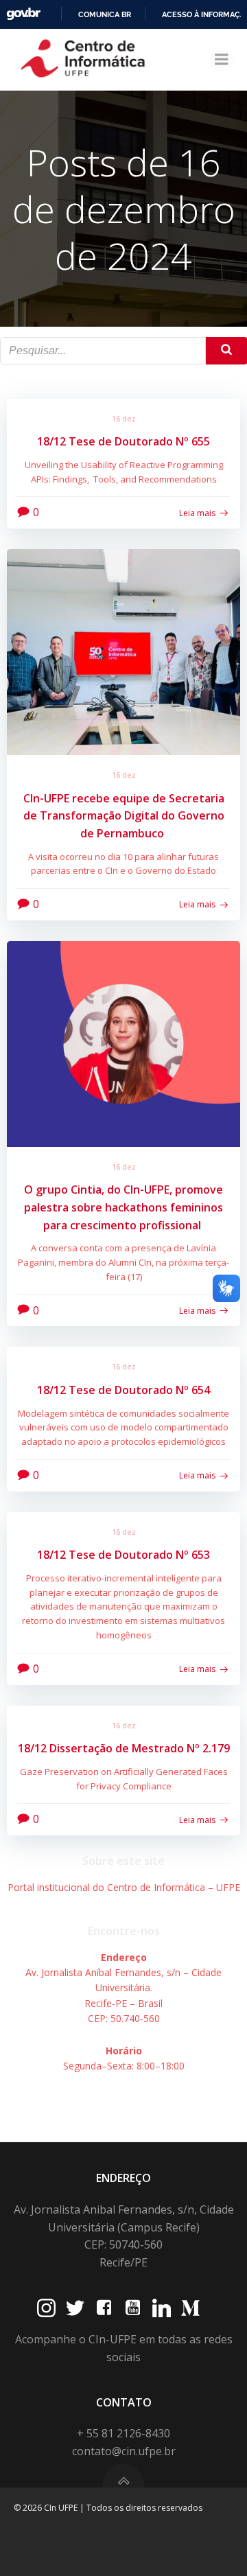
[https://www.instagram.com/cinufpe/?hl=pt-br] (46, 2308)
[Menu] (222, 60)
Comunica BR (105, 14)
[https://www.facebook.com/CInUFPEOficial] (104, 2308)
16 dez (124, 418)
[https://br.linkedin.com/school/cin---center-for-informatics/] (162, 2308)
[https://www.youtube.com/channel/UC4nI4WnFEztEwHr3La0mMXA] (133, 2308)
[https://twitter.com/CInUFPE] (75, 2308)
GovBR (23, 14)
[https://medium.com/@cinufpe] (190, 2308)
